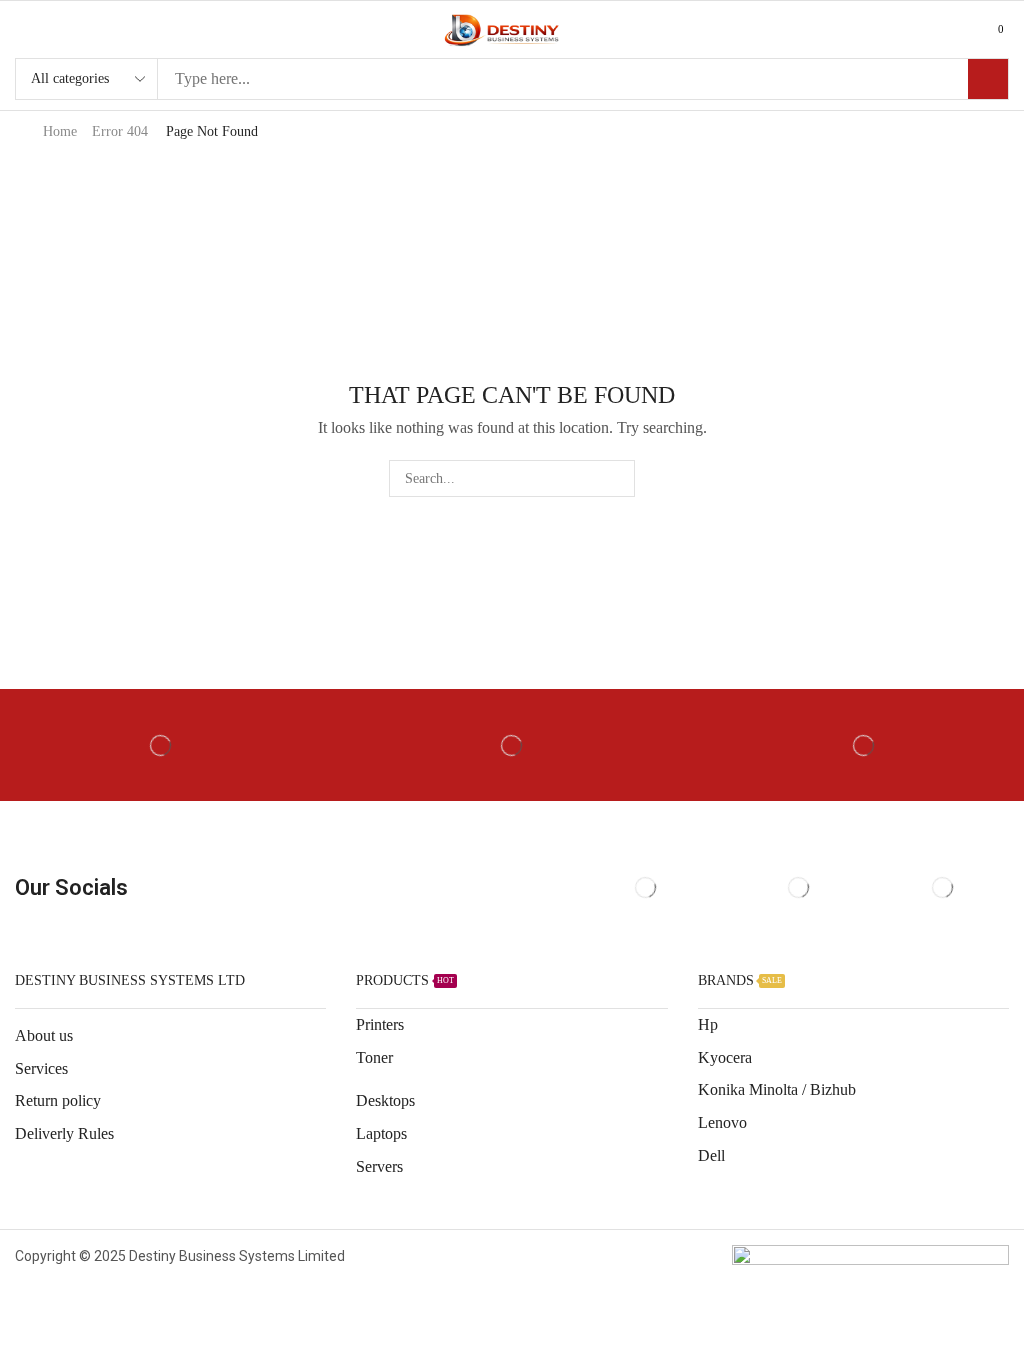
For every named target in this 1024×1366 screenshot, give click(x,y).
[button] (23, 29)
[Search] (988, 79)
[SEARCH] (616, 478)
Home (60, 131)
